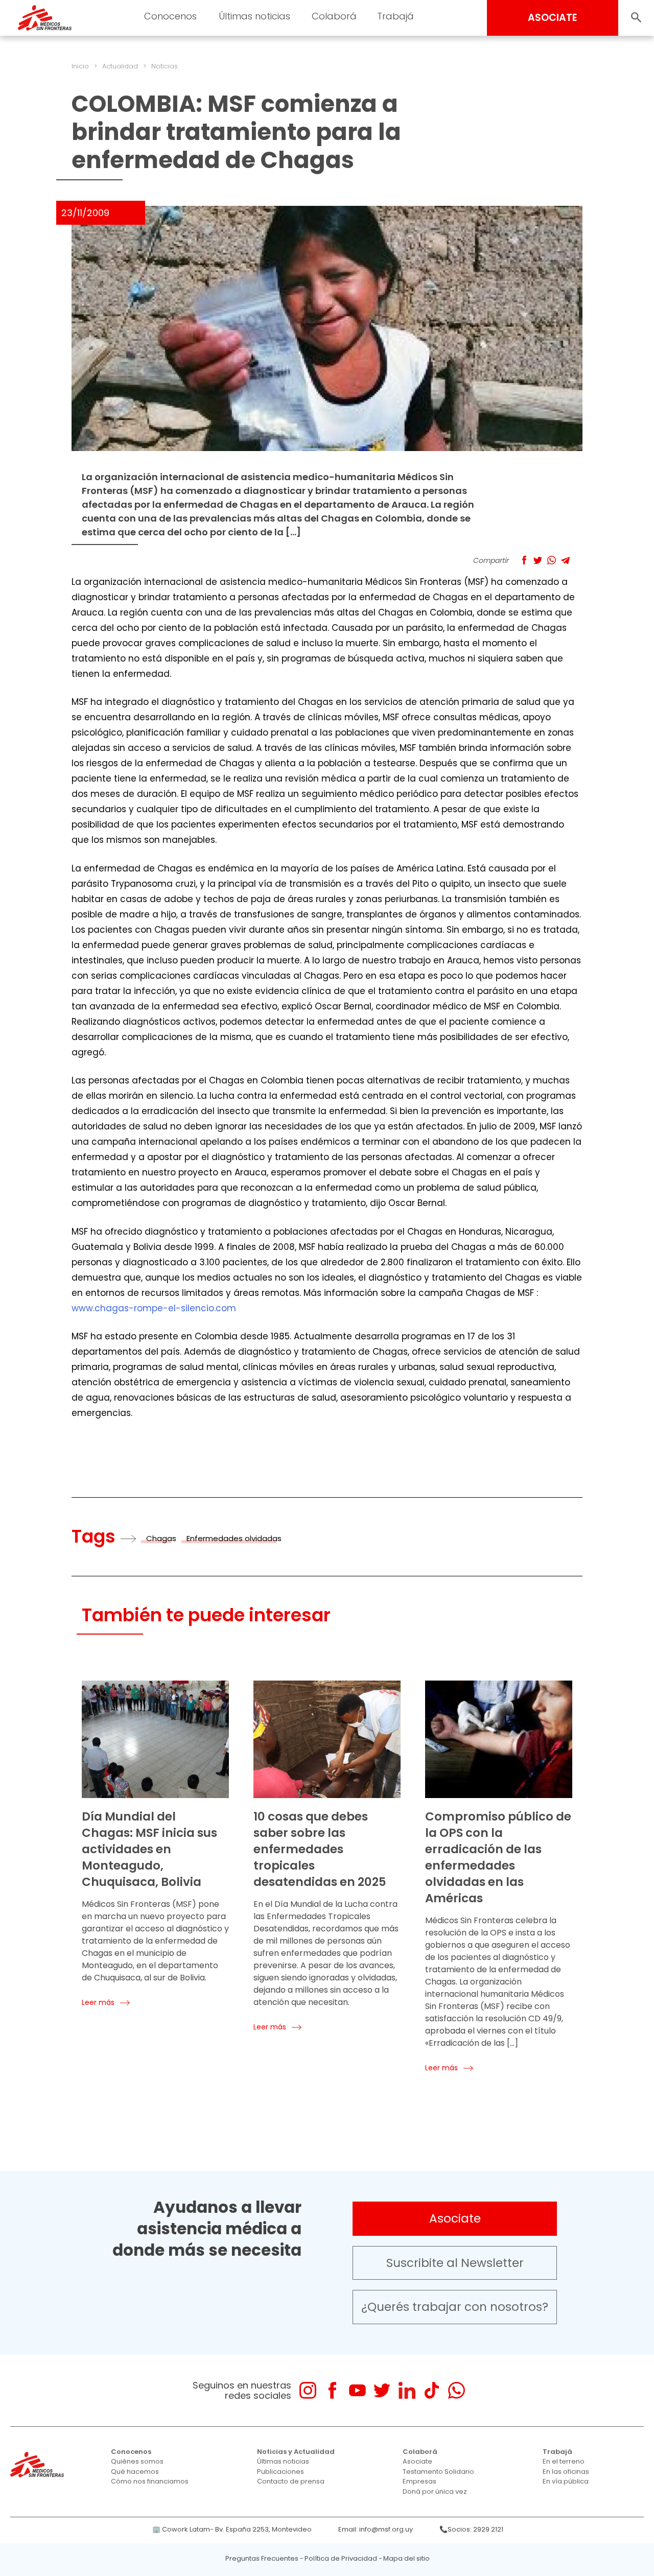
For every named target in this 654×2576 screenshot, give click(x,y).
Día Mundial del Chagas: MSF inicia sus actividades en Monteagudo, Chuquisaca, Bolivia (149, 1849)
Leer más (98, 2002)
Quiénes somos (137, 2461)
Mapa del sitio (406, 2558)
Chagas (161, 1538)
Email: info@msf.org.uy (376, 2529)
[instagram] (308, 2390)
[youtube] (357, 2390)
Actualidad (120, 66)
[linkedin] (407, 2390)
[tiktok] (431, 2390)
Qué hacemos (135, 2472)
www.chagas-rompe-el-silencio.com (154, 1308)
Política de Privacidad (341, 2558)
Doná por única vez (435, 2491)
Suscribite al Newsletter (455, 2263)
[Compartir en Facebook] (524, 560)
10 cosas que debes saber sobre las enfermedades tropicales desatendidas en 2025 (320, 1849)
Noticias (165, 66)
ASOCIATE (553, 18)
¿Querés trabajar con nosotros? (455, 2307)
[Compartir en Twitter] (538, 560)
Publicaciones (281, 2472)
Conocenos (131, 2452)
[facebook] (332, 2390)
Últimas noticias (283, 2461)
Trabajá (557, 2452)
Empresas (419, 2481)
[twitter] (382, 2390)
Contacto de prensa (291, 2481)
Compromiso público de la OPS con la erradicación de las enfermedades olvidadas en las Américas (498, 1857)
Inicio (80, 66)
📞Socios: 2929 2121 (471, 2529)
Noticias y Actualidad (296, 2452)
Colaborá (420, 2452)
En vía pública (566, 2481)
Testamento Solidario (438, 2472)
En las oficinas (566, 2472)
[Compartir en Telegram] (565, 560)
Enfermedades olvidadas (234, 1538)
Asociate (455, 2218)
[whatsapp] (457, 2390)
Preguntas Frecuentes (262, 2558)
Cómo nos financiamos (150, 2481)
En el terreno (564, 2461)
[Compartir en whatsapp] (552, 560)
